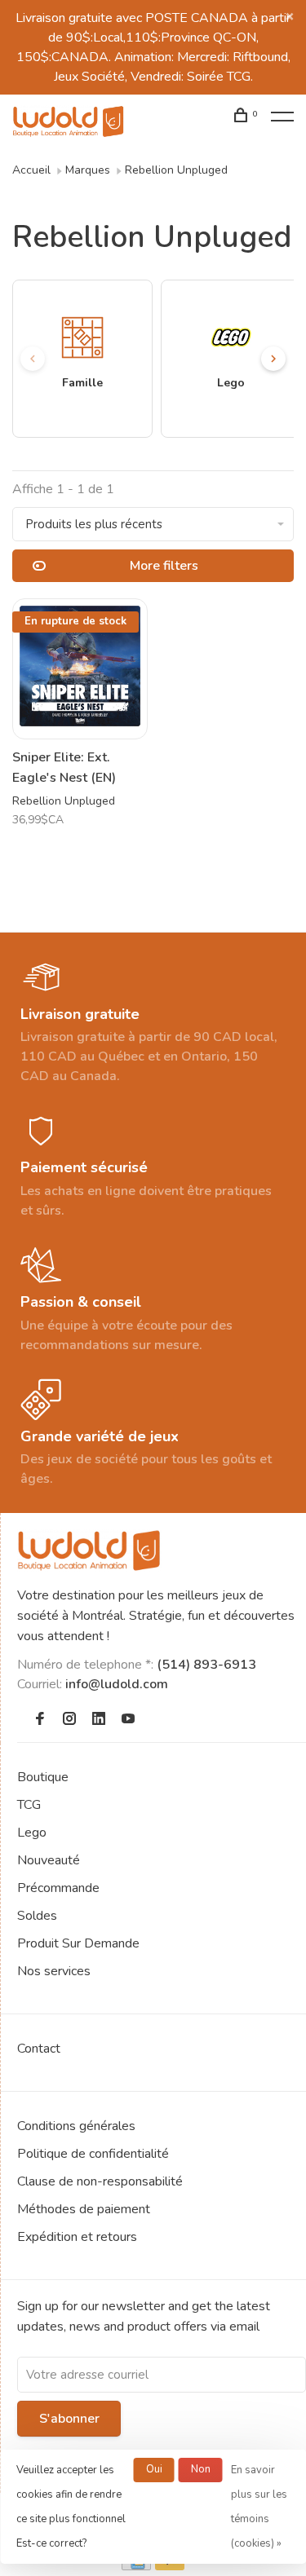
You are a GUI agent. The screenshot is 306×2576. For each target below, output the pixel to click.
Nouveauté (49, 1860)
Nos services (54, 1971)
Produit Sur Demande (78, 1943)
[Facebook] (40, 1720)
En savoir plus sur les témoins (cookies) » (259, 2507)
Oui (154, 2469)
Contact (39, 2049)
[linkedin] (99, 1720)
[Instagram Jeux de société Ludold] (69, 1720)
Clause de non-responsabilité (100, 2181)
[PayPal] (170, 2566)
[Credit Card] (136, 2566)
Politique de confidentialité (93, 2154)
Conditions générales (76, 2126)
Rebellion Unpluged (176, 170)
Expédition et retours (77, 2237)
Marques (88, 170)
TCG (29, 1805)
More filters (164, 566)
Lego (32, 1833)
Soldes (37, 1916)
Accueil (31, 170)
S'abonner (69, 2419)
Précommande (58, 1888)
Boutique (43, 1777)
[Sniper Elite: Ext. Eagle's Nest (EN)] (80, 669)
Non (201, 2469)
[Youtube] (128, 1720)
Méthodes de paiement (84, 2209)
